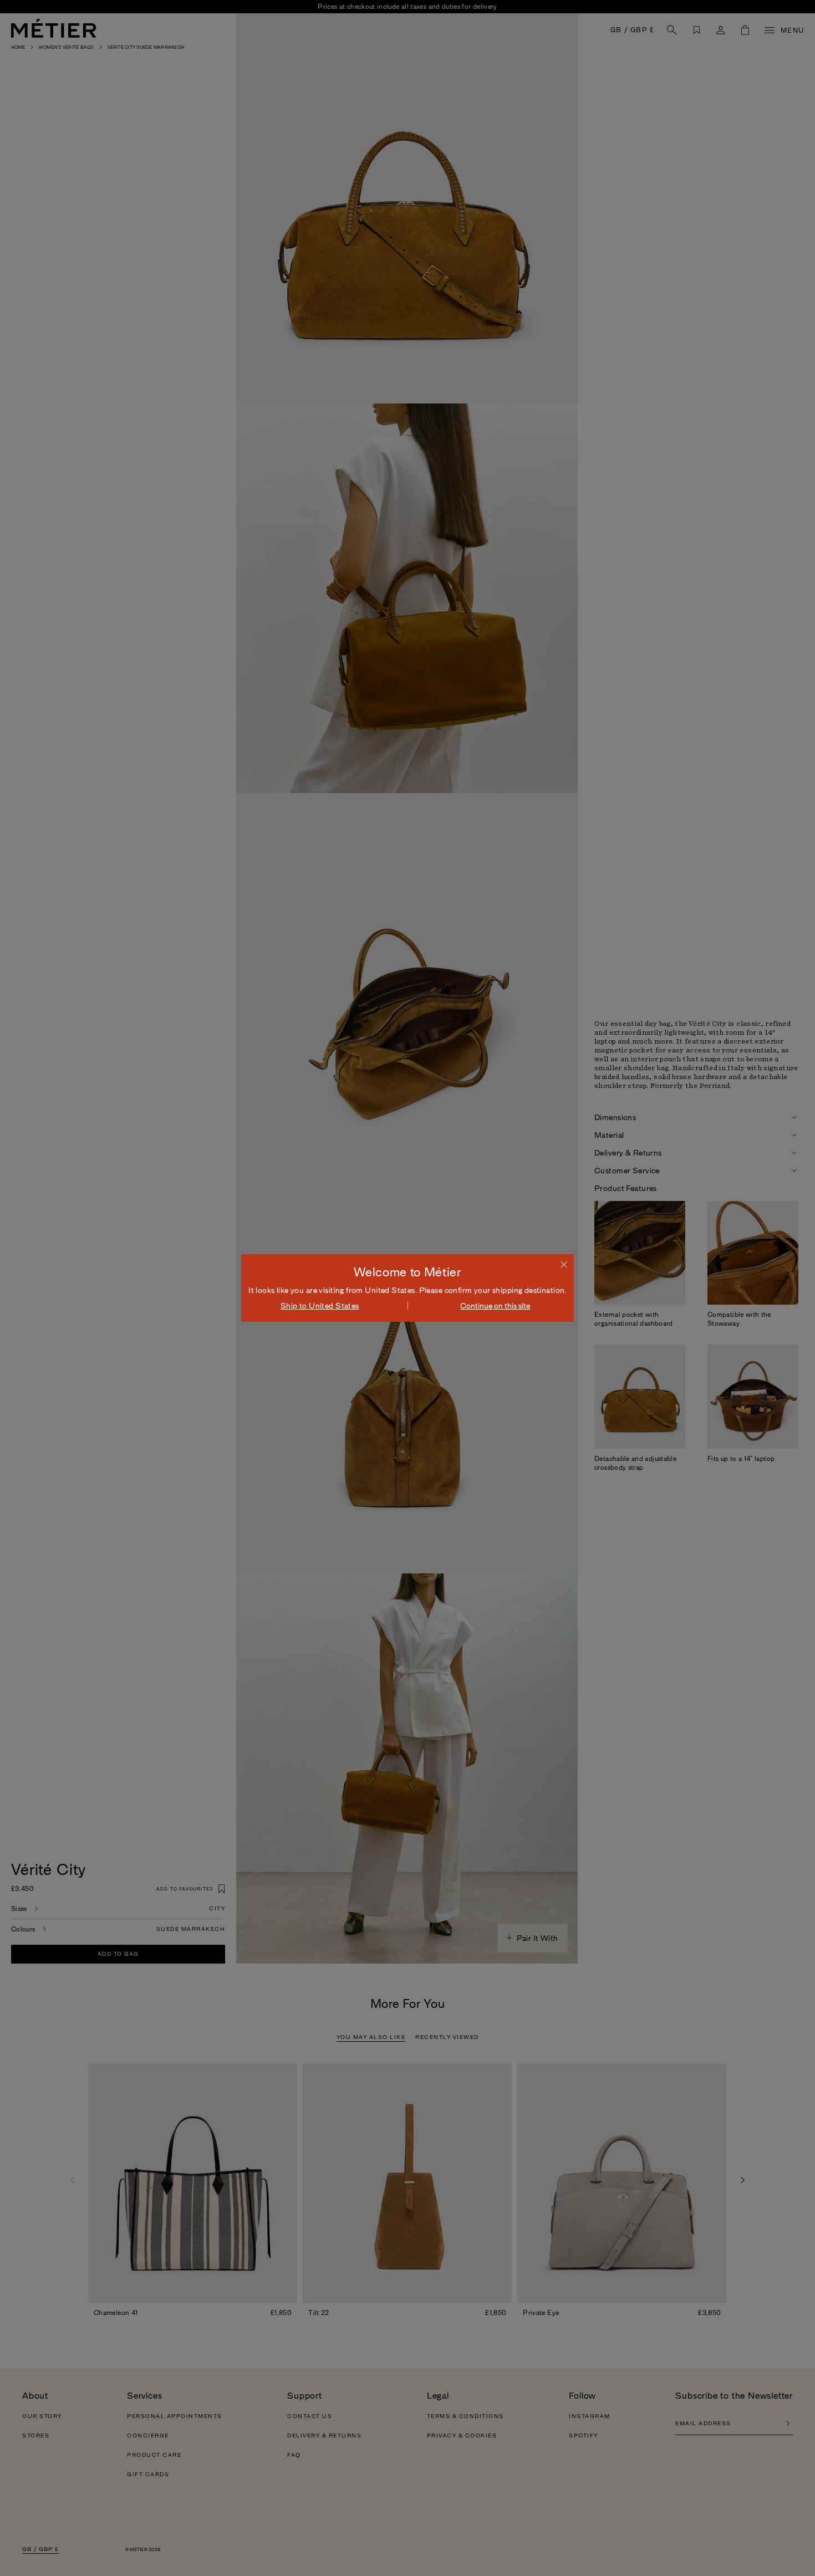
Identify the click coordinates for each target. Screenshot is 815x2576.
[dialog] (407, 1288)
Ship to (320, 1306)
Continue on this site (495, 1306)
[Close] (564, 1264)
